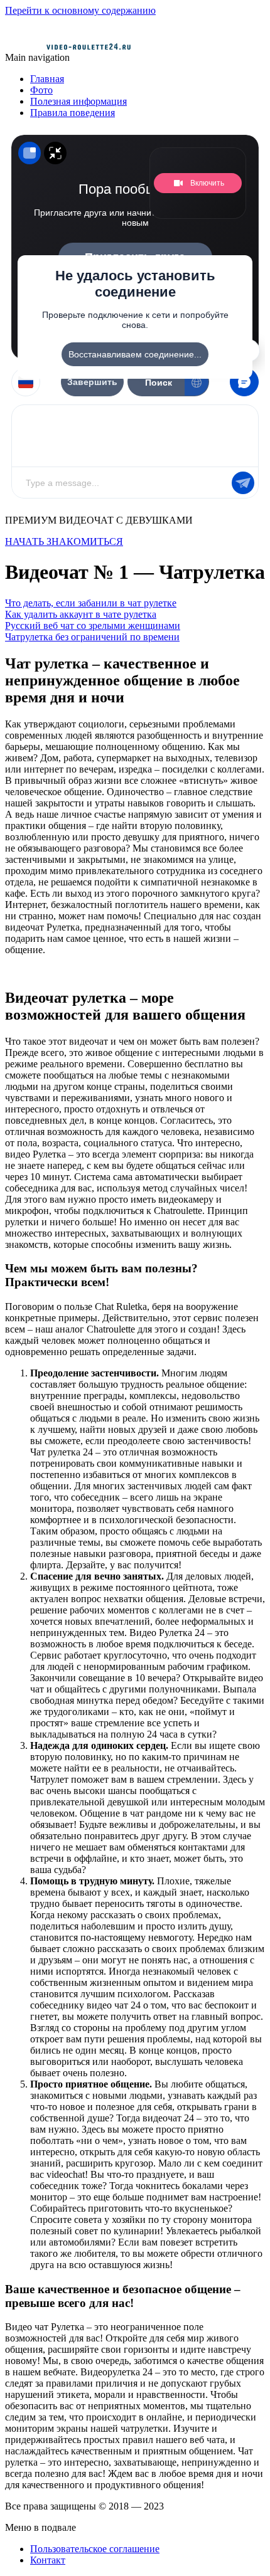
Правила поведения (73, 113)
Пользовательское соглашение (95, 2549)
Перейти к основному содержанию (80, 10)
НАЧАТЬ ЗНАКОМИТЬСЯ (64, 541)
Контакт (48, 2560)
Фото (41, 90)
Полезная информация (78, 101)
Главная (47, 79)
